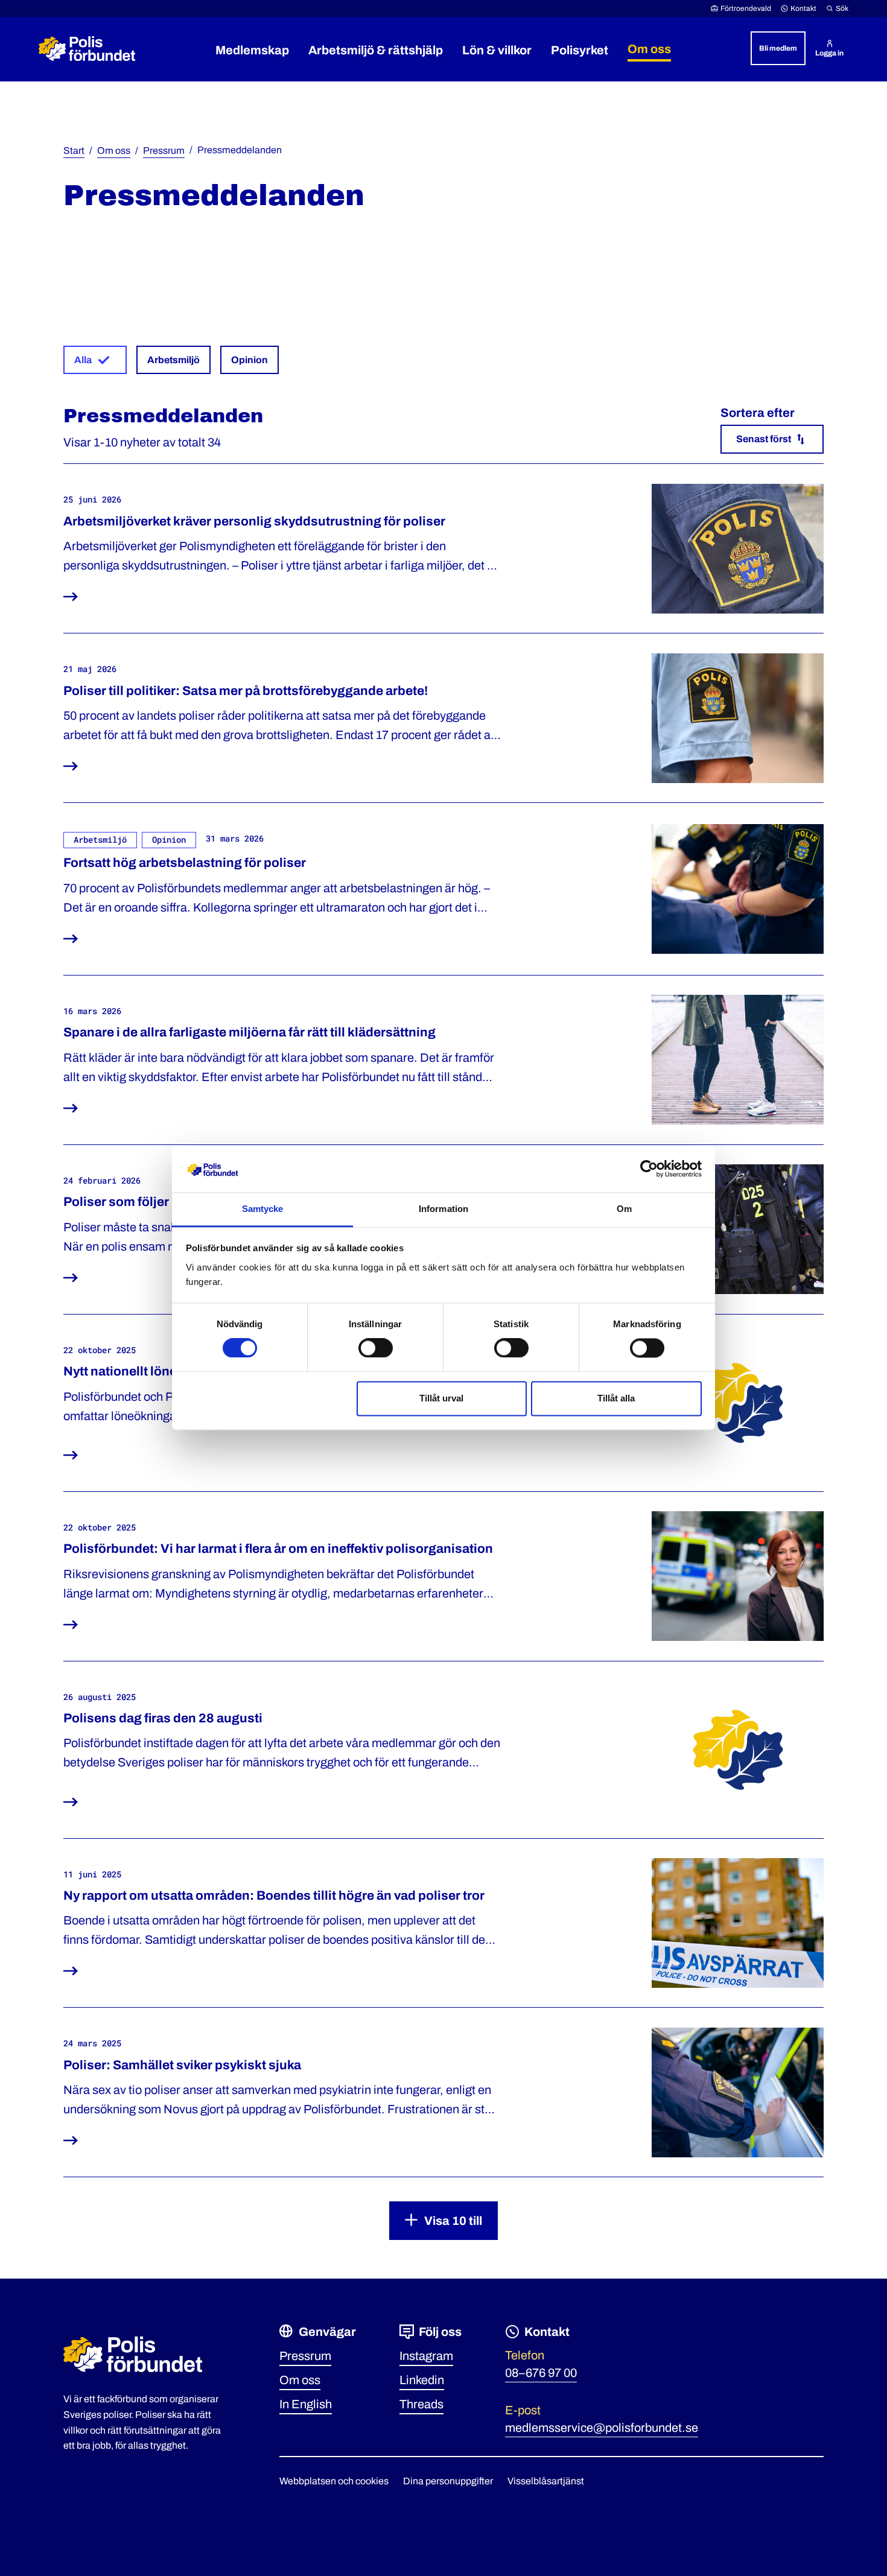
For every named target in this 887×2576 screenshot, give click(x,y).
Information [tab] (443, 1209)
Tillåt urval (441, 1398)
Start (74, 151)
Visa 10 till (453, 2221)
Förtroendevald (746, 8)
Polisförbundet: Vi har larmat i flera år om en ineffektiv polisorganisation (278, 1549)
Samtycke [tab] (263, 1209)
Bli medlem (778, 48)
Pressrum (164, 151)
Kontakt (803, 8)
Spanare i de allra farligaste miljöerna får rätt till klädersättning (250, 1032)
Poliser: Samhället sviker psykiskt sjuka (182, 2065)
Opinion (250, 360)
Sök (842, 8)
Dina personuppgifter (448, 2481)
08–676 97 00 (541, 2373)
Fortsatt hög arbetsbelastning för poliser (185, 863)
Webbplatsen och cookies (334, 2481)
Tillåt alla (616, 1398)
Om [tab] (624, 1209)
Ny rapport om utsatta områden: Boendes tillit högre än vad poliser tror (274, 1896)
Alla (83, 360)
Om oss (114, 151)
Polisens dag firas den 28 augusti (163, 1718)
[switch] (376, 1348)
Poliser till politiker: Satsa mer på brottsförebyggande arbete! (246, 691)
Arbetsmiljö (173, 360)
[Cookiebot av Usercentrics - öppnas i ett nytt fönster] (649, 1169)
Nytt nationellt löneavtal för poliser (167, 1371)
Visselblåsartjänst (546, 2481)
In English (306, 2404)
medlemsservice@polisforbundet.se (602, 2428)
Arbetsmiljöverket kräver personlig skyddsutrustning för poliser (254, 521)
